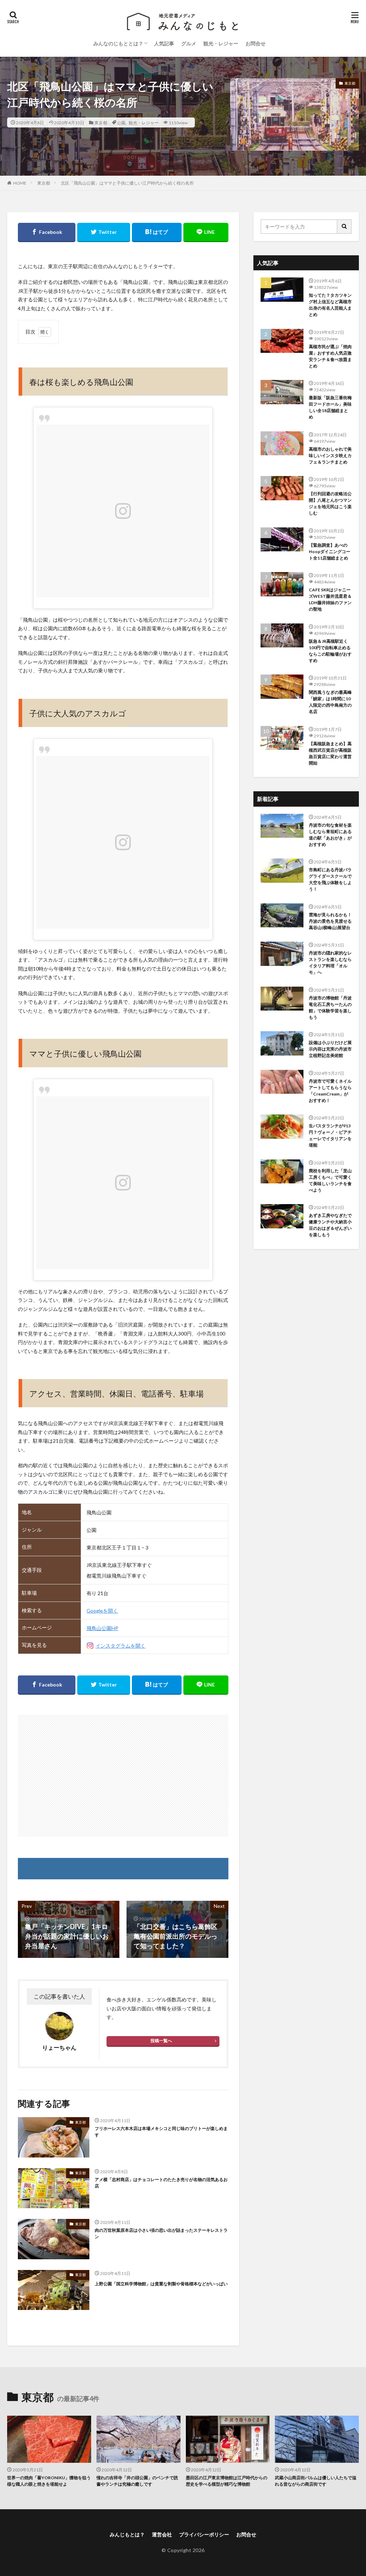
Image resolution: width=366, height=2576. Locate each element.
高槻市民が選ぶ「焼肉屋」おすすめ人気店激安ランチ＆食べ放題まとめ (330, 356)
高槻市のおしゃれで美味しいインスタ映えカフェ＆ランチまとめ (330, 455)
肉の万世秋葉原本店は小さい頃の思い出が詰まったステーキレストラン (161, 2233)
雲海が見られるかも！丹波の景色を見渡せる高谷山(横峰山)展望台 (330, 921)
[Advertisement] (123, 1776)
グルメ (189, 43)
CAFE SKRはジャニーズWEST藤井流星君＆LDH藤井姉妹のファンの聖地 (330, 599)
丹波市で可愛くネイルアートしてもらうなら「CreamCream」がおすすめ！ (330, 1091)
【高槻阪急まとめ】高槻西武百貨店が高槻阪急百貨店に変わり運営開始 (330, 753)
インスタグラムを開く (120, 1646)
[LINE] (206, 232)
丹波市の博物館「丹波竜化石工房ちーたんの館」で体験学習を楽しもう (330, 1008)
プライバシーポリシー (204, 2534)
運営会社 (162, 2534)
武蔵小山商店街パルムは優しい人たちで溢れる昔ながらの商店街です (316, 2481)
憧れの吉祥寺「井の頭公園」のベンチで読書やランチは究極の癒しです (137, 2481)
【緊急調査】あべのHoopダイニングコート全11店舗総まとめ (330, 552)
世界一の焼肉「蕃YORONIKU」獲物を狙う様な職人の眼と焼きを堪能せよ (49, 2481)
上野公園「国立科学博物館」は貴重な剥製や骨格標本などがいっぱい (161, 2284)
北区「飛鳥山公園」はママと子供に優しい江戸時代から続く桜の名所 (127, 183)
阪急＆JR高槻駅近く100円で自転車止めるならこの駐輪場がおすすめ (330, 651)
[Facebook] (47, 232)
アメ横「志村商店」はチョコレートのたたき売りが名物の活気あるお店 (161, 2183)
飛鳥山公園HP (102, 1628)
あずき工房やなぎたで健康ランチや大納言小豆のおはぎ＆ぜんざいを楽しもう (330, 1225)
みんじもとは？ (127, 2534)
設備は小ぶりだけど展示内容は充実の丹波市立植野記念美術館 (330, 1049)
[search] (345, 227)
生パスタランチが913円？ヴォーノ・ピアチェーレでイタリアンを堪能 (330, 1135)
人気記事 (164, 43)
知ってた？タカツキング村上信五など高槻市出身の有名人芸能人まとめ (330, 305)
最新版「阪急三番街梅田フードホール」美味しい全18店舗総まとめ (330, 407)
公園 (121, 122)
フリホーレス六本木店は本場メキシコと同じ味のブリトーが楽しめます (161, 2132)
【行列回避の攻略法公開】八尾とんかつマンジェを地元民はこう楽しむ (330, 503)
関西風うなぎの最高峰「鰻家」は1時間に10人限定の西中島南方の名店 (330, 702)
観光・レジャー (221, 43)
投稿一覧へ (161, 2041)
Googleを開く (102, 1611)
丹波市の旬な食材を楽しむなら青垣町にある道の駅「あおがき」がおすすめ (330, 835)
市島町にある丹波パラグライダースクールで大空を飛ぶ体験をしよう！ (330, 879)
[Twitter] (104, 232)
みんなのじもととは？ (118, 43)
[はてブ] (157, 232)
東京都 (101, 122)
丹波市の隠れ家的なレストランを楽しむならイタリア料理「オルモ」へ (330, 963)
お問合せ (256, 43)
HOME (20, 183)
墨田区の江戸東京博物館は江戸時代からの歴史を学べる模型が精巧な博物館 (227, 2481)
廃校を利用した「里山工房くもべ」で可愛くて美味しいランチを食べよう (330, 1180)
